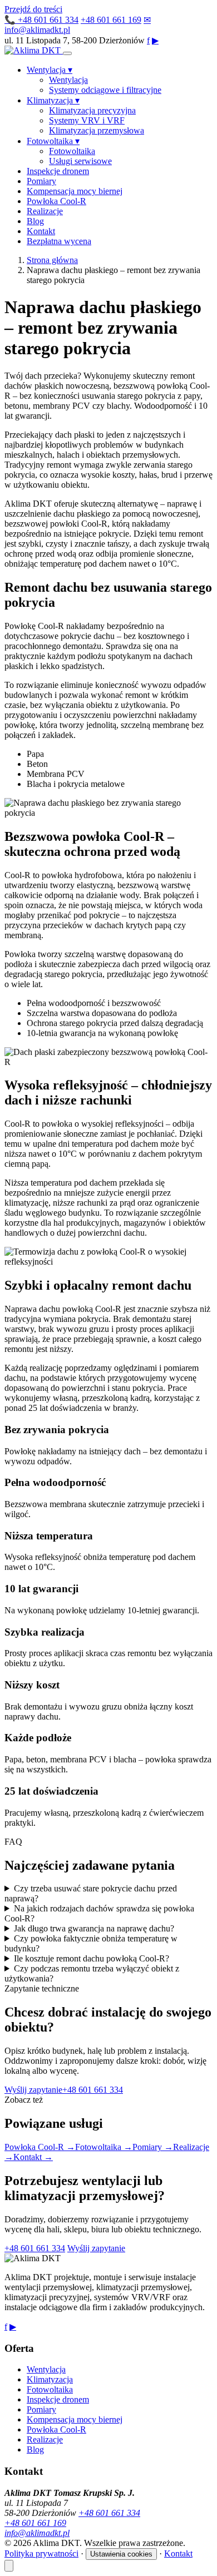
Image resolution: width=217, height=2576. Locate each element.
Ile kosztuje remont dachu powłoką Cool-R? (92, 1958)
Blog (35, 221)
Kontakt (41, 231)
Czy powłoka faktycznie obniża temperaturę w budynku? (91, 1943)
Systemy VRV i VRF (87, 120)
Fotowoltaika (53, 141)
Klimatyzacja (53, 100)
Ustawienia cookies (121, 2554)
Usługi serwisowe (80, 161)
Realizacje (45, 211)
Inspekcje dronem (58, 171)
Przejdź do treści (33, 9)
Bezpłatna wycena (59, 241)
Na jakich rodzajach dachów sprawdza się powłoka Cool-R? (99, 1913)
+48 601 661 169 (111, 20)
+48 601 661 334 (41, 20)
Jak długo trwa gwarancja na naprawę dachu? (94, 1928)
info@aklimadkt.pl (37, 2533)
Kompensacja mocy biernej (75, 191)
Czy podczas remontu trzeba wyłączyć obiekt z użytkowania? (92, 1973)
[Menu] (67, 53)
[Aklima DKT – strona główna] (34, 50)
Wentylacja (50, 70)
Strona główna (52, 260)
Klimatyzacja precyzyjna (92, 110)
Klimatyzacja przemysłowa (97, 130)
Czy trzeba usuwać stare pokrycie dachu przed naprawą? (91, 1893)
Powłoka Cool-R (56, 201)
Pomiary (41, 181)
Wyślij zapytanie (33, 2090)
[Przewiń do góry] (9, 2566)
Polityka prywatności (41, 2553)
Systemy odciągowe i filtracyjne (105, 90)
